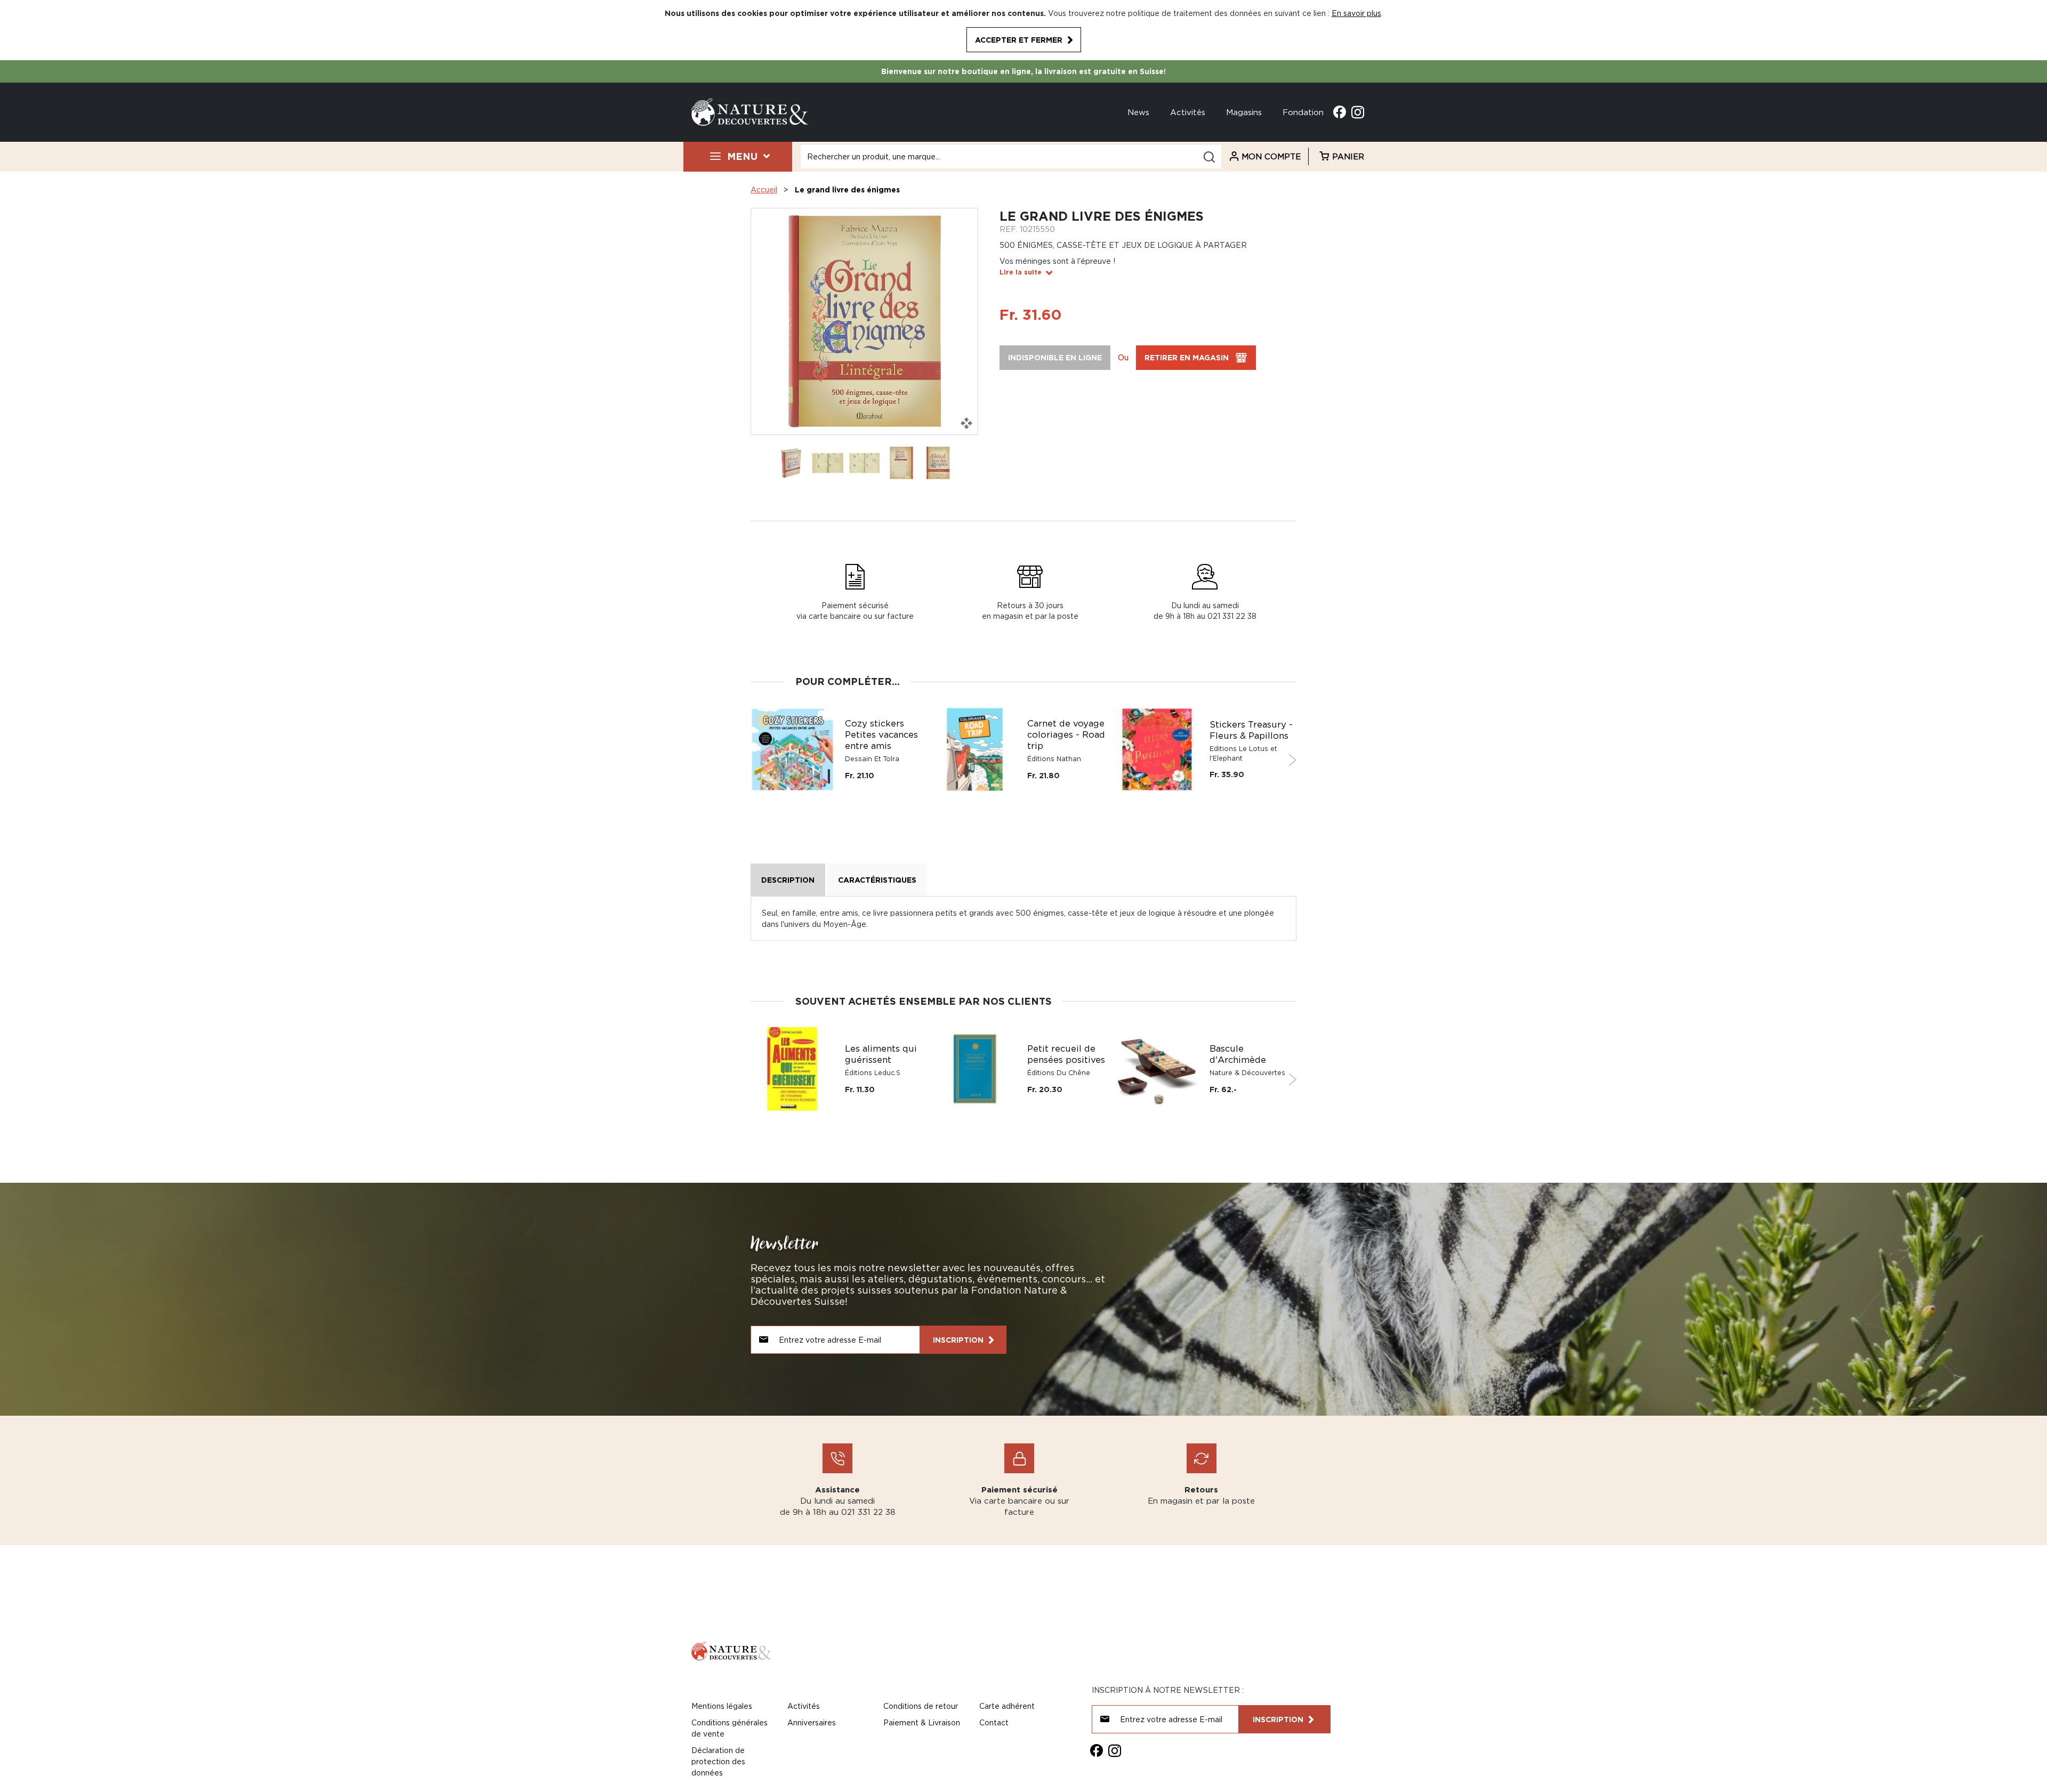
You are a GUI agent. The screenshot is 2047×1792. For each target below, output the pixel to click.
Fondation (1303, 112)
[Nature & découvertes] (750, 111)
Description (788, 880)
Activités (1188, 112)
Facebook (1340, 112)
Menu (742, 156)
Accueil (764, 189)
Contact (994, 1722)
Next (1292, 760)
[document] (1023, 30)
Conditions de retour (921, 1706)
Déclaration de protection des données (718, 1761)
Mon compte (1271, 156)
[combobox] (1011, 157)
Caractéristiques (877, 880)
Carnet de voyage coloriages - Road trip (1066, 734)
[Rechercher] (1209, 157)
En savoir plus (1356, 13)
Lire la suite (1021, 272)
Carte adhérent (1007, 1706)
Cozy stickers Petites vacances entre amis (881, 734)
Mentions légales (722, 1706)
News (1138, 112)
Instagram (1358, 112)
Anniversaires (812, 1722)
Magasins (1244, 112)
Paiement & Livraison (922, 1722)
